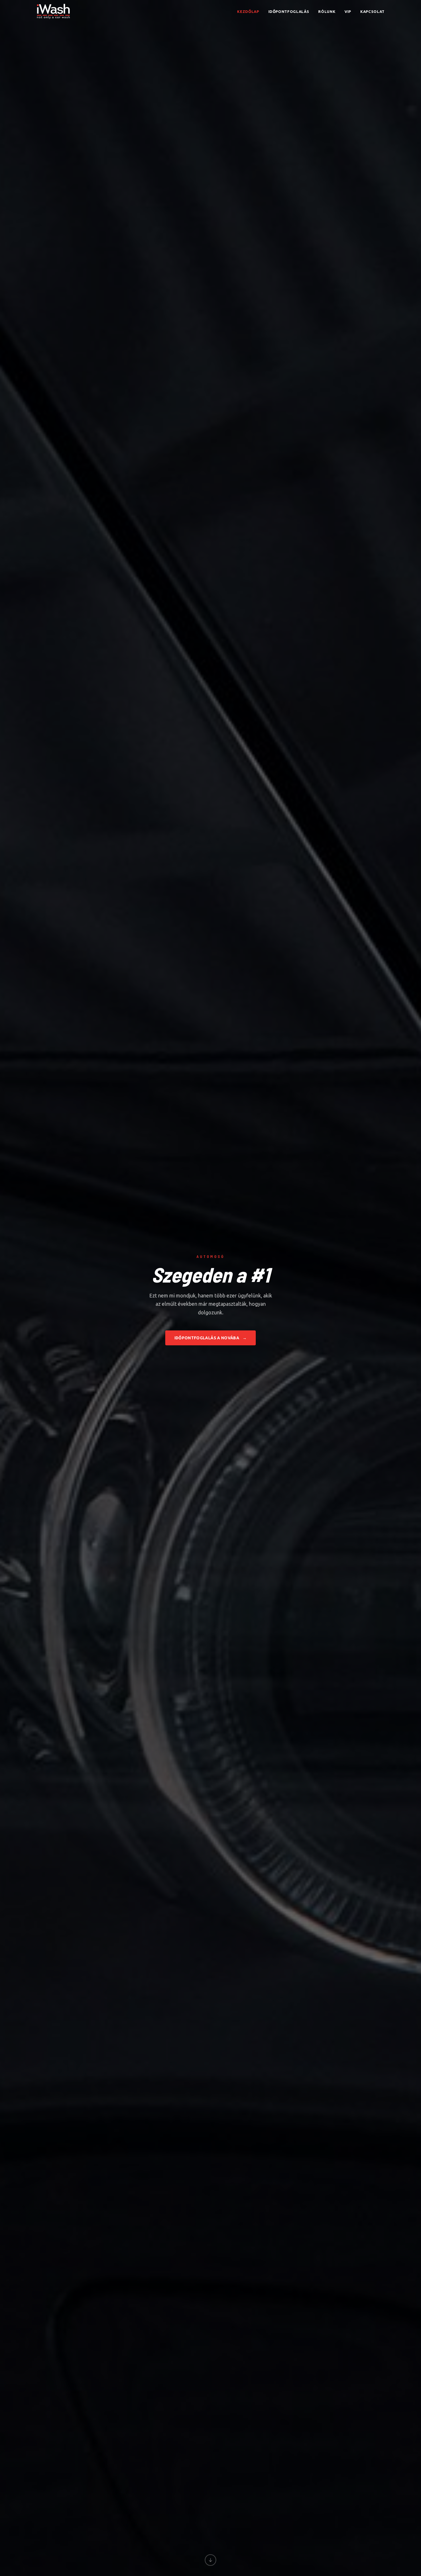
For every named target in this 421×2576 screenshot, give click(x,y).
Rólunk (327, 11)
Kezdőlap (248, 11)
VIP (348, 11)
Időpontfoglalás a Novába (211, 1338)
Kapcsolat (372, 11)
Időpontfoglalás (289, 11)
